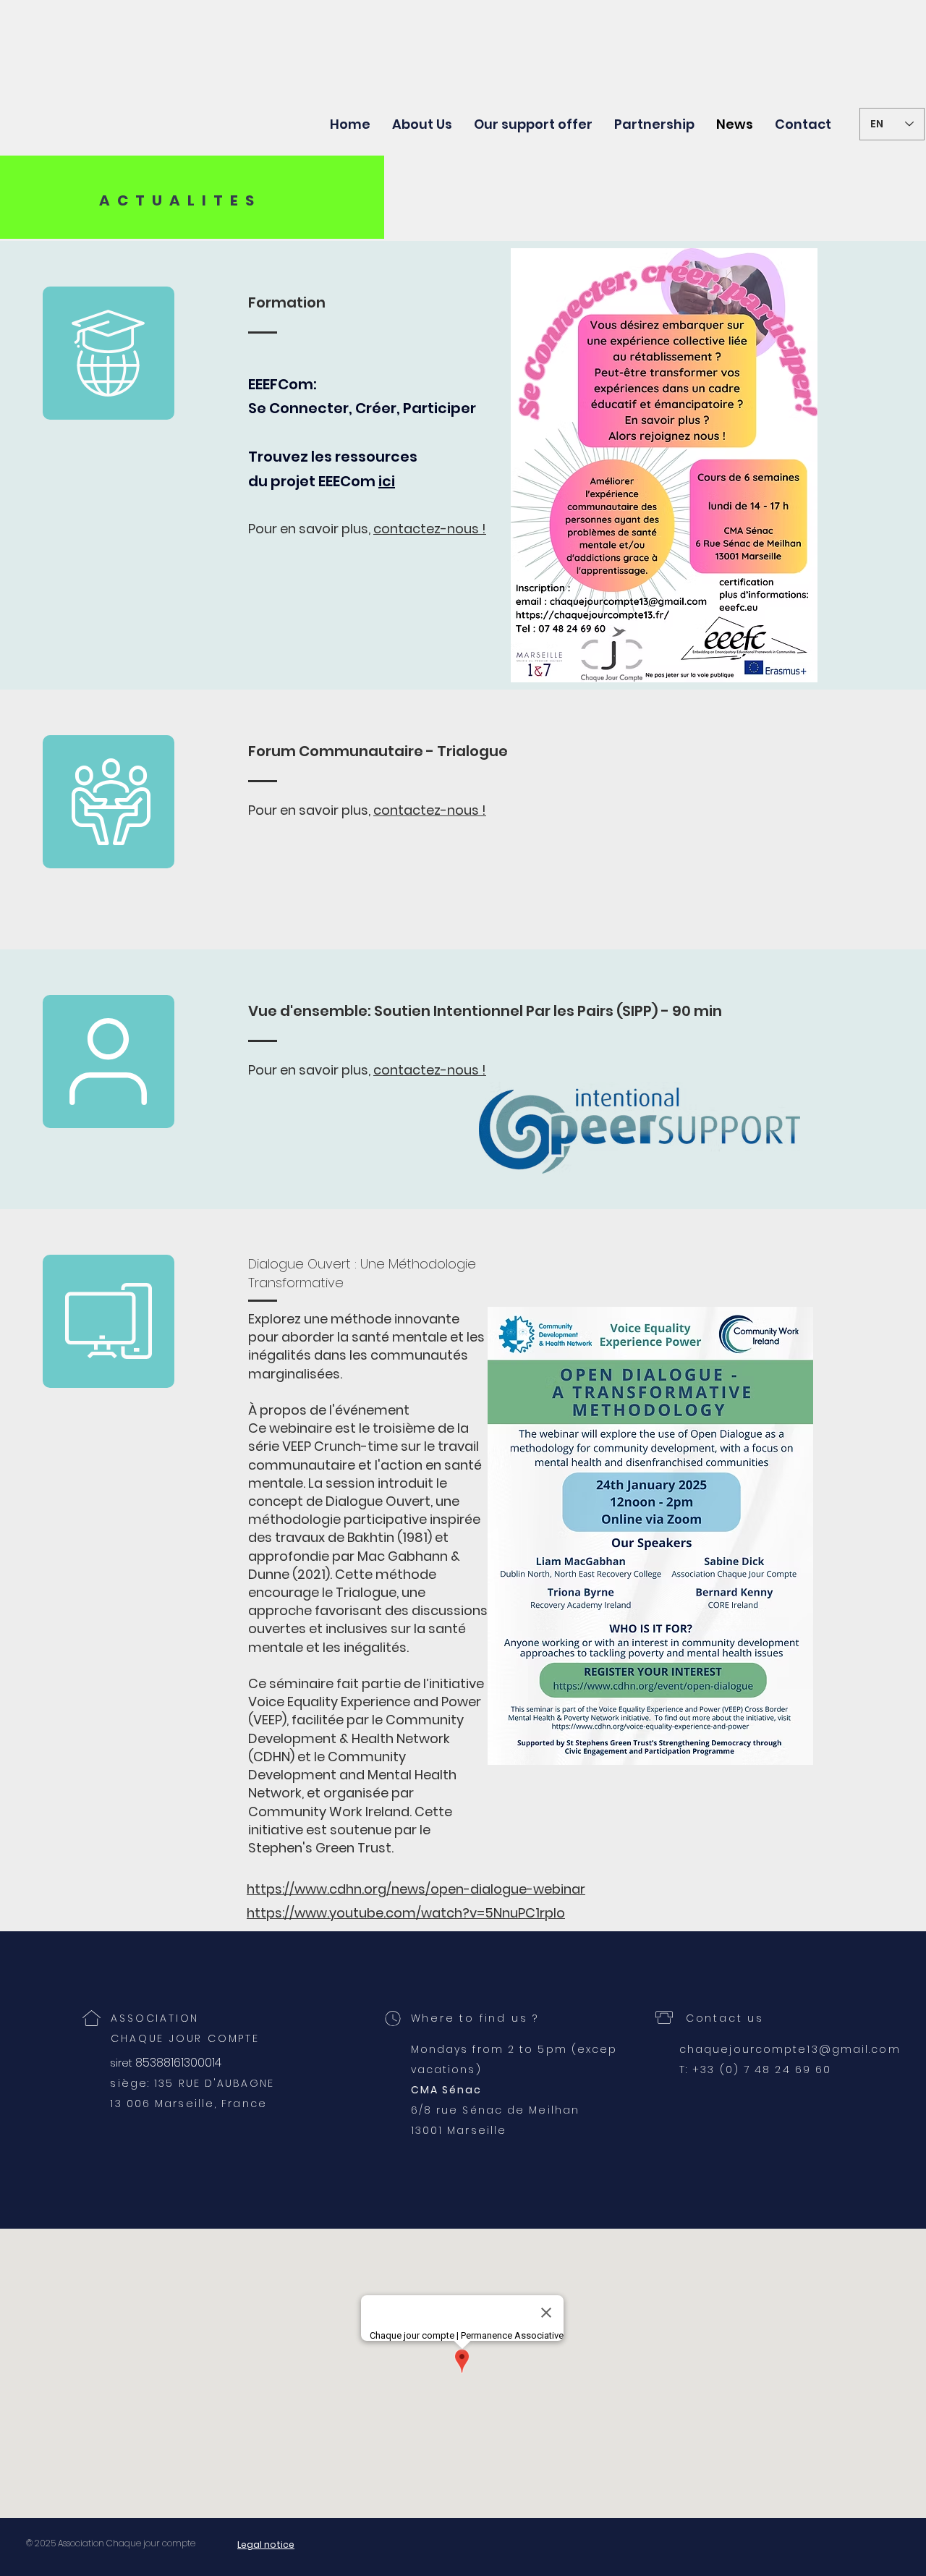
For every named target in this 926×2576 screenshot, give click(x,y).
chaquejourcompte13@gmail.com (790, 2049)
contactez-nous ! (430, 529)
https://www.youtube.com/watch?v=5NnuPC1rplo (406, 1913)
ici (387, 481)
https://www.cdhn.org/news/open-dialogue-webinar (416, 1889)
